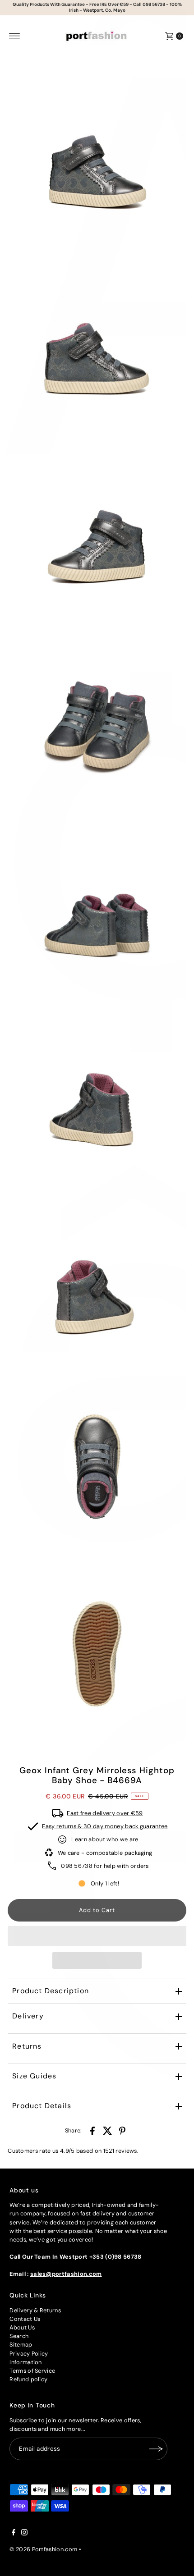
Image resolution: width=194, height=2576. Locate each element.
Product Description (51, 1991)
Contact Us (25, 2319)
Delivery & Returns (35, 2310)
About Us (22, 2327)
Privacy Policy (29, 2354)
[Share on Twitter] (107, 2131)
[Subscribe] (156, 2449)
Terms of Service (32, 2371)
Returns (27, 2046)
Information (26, 2362)
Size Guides (34, 2076)
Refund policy (28, 2379)
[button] (97, 1936)
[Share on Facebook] (92, 2131)
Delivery (28, 2016)
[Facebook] (14, 2534)
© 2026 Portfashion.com (43, 2549)
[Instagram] (24, 2534)
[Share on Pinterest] (122, 2131)
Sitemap (21, 2345)
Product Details (42, 2106)
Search (19, 2336)
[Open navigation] (15, 36)
